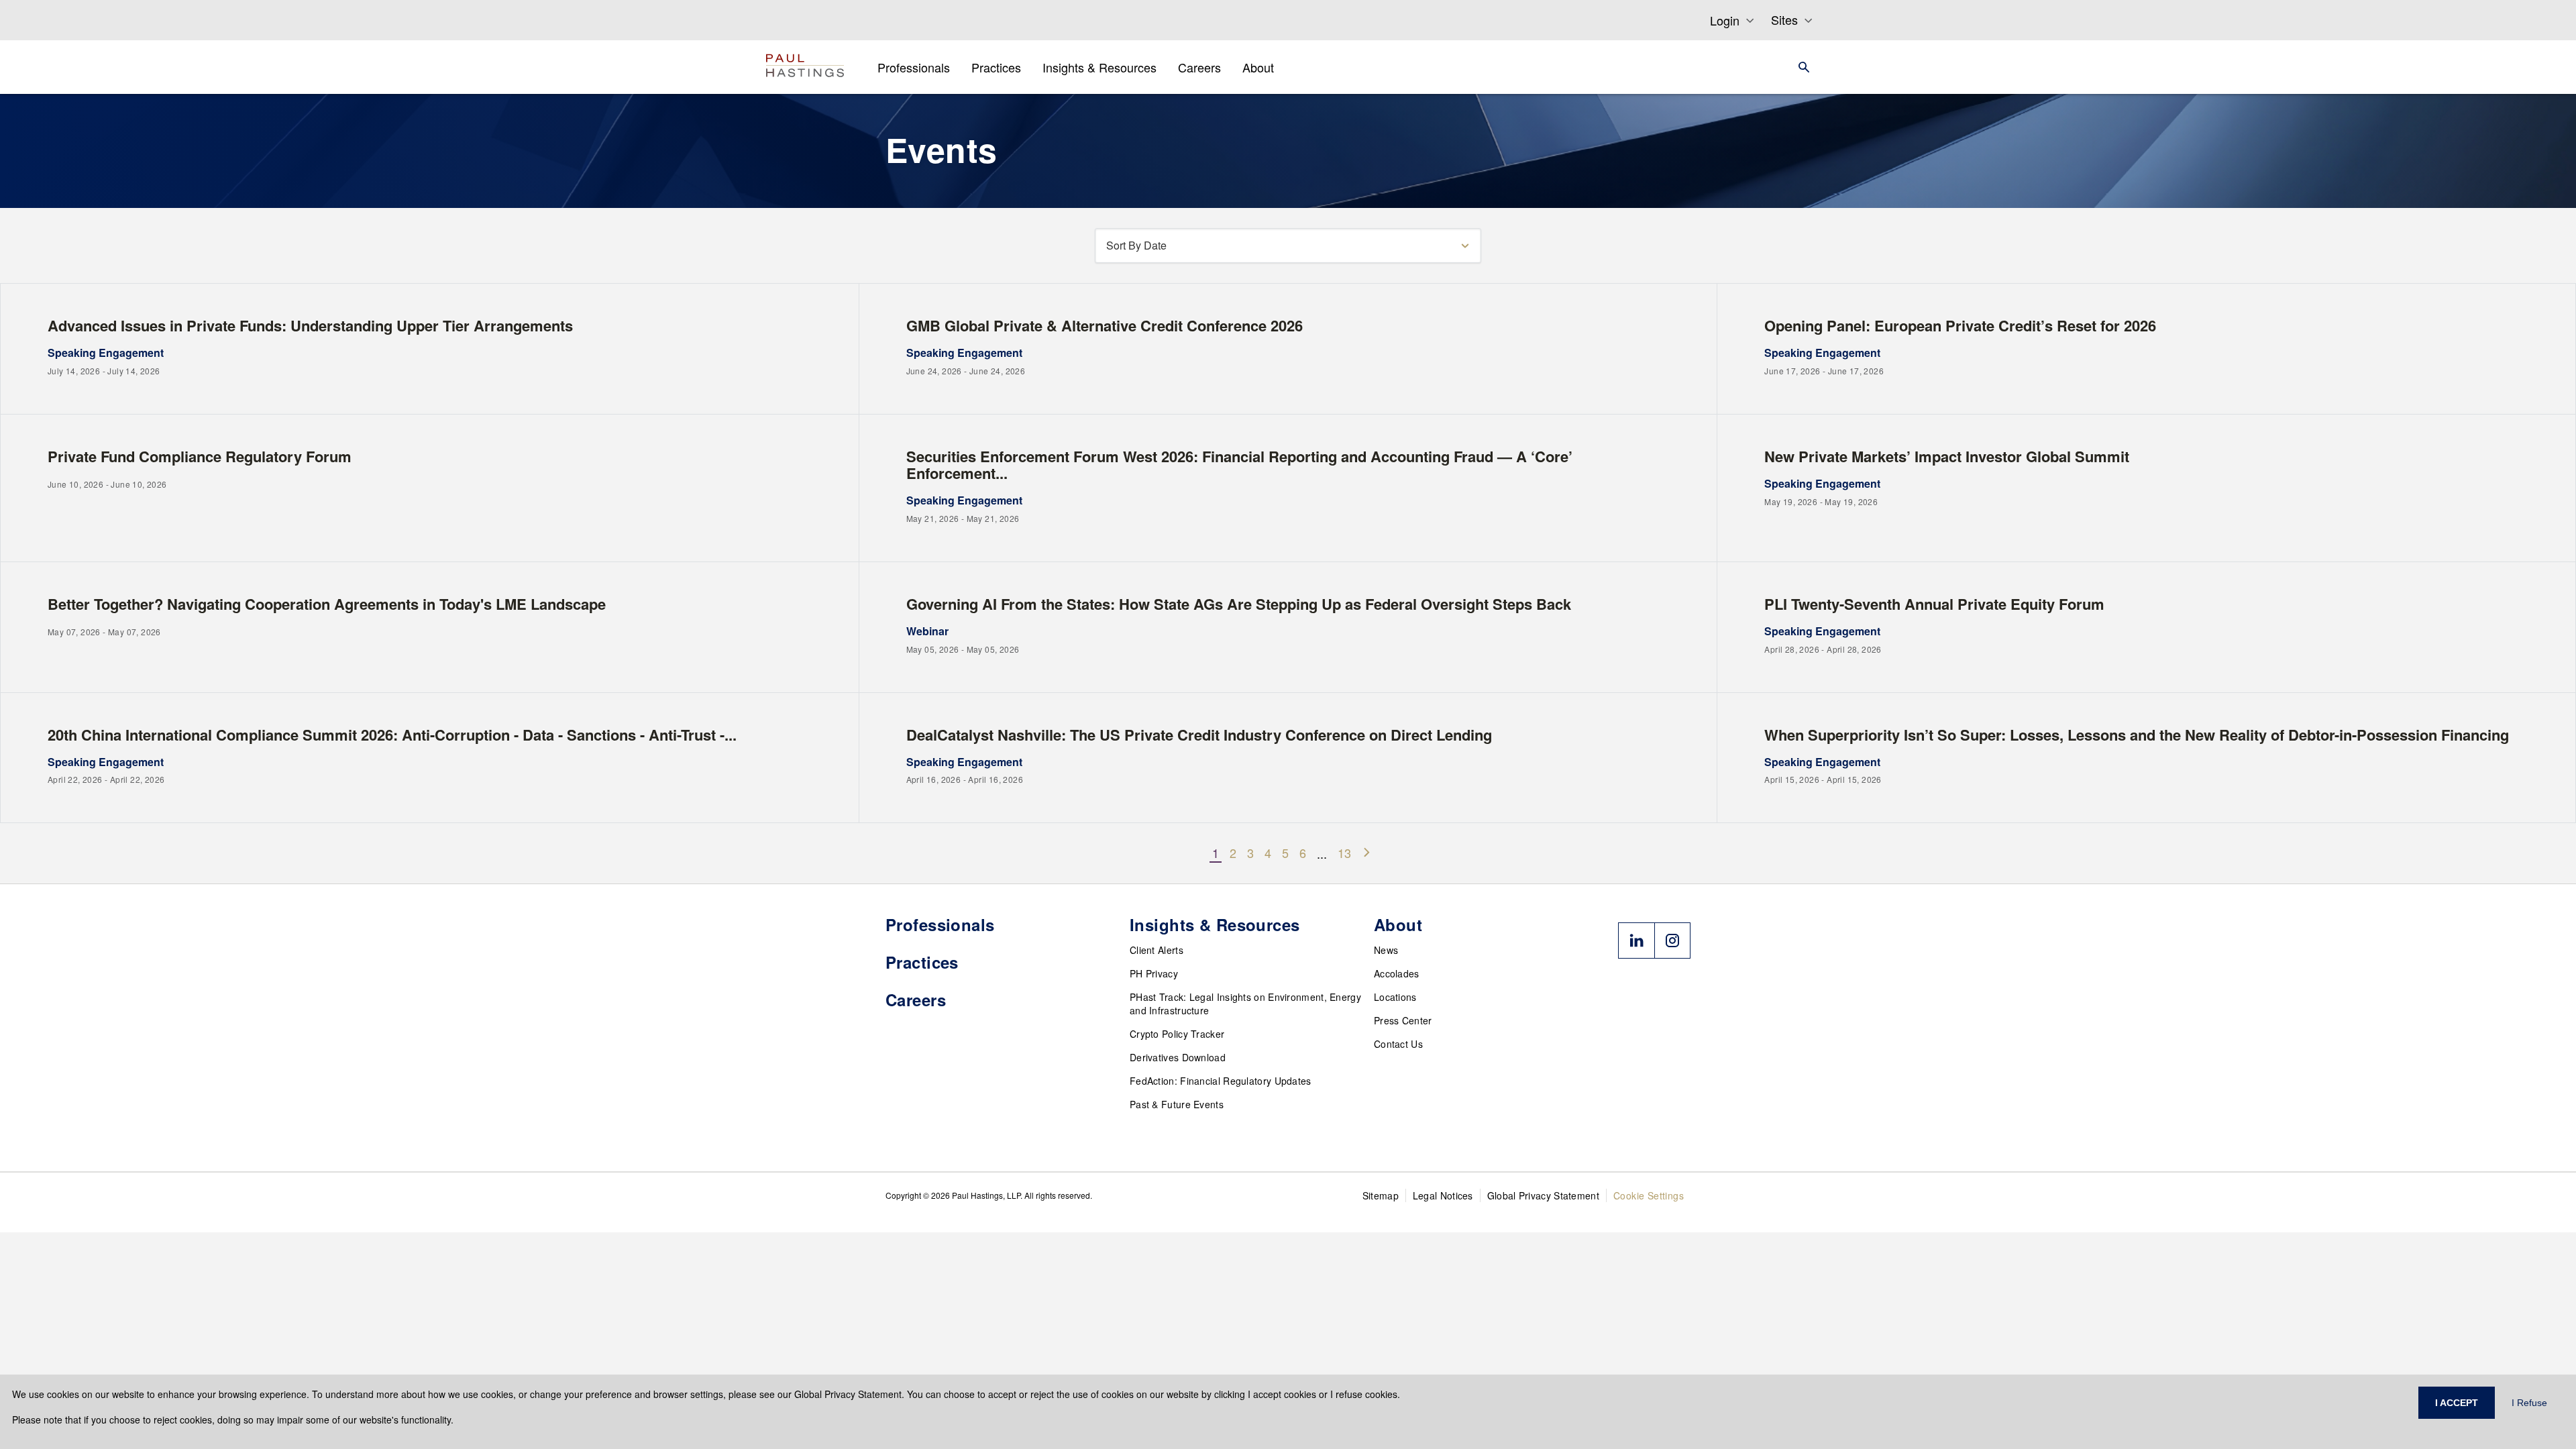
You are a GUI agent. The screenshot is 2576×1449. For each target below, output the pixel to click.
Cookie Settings (1649, 1195)
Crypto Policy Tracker (1177, 1034)
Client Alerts (1157, 950)
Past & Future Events (1177, 1104)
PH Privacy (1154, 973)
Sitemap (1381, 1195)
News (1386, 950)
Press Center (1403, 1020)
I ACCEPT (2457, 1403)
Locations (1395, 997)
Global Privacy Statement (1543, 1195)
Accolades (1397, 973)
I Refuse (2529, 1403)
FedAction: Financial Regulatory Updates (1221, 1081)
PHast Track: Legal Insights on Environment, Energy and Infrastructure (1245, 1004)
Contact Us (1398, 1044)
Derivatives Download (1178, 1057)
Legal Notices (1443, 1195)
